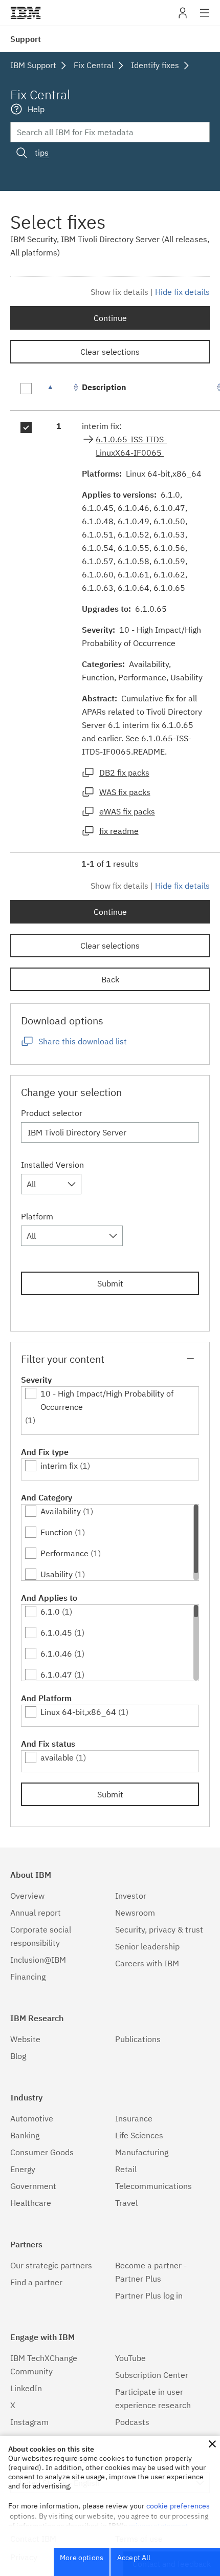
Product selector (52, 1113)
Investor (131, 1896)
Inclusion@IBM (38, 1960)
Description (104, 387)
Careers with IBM (147, 1963)
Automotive (32, 2118)
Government (33, 2186)
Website (25, 2039)
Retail (126, 2169)
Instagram (29, 2422)
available (57, 1757)
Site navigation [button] (205, 18)
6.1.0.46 (56, 1654)
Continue (110, 318)
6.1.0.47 (56, 1675)
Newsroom (135, 1913)
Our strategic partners (51, 2265)
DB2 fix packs (124, 772)
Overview (27, 1896)
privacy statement (159, 2526)
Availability (61, 1511)
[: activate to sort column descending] (59, 392)
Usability (57, 1574)
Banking (25, 2135)
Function (57, 1532)
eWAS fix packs (127, 811)
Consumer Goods (42, 2152)
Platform (37, 1216)
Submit (110, 1283)
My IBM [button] (183, 17)
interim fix (59, 1466)
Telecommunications (153, 2186)
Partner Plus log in (149, 2295)
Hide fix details (182, 292)
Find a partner (36, 2282)
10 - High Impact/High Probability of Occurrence (107, 1400)
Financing (28, 1977)
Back (110, 979)
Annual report (36, 1913)
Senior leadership (147, 1946)
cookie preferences (178, 2506)
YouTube (130, 2358)
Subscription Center (152, 2375)
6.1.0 (50, 1612)
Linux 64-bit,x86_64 (78, 1712)
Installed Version (52, 1165)
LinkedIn (26, 2388)
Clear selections (110, 352)
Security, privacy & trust (159, 1929)
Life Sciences (139, 2135)
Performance (64, 1553)
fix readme (119, 831)
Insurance (134, 2118)
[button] (212, 2444)
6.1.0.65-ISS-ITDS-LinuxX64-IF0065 (131, 446)
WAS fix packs (125, 792)
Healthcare (31, 2203)
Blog (18, 2056)
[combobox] (51, 1184)
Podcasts (132, 2422)
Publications (138, 2039)
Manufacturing (142, 2152)
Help (36, 109)
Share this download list (83, 1041)
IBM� (26, 13)
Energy (23, 2169)
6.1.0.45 (56, 1633)
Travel (126, 2203)
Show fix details (119, 292)
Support (26, 39)
